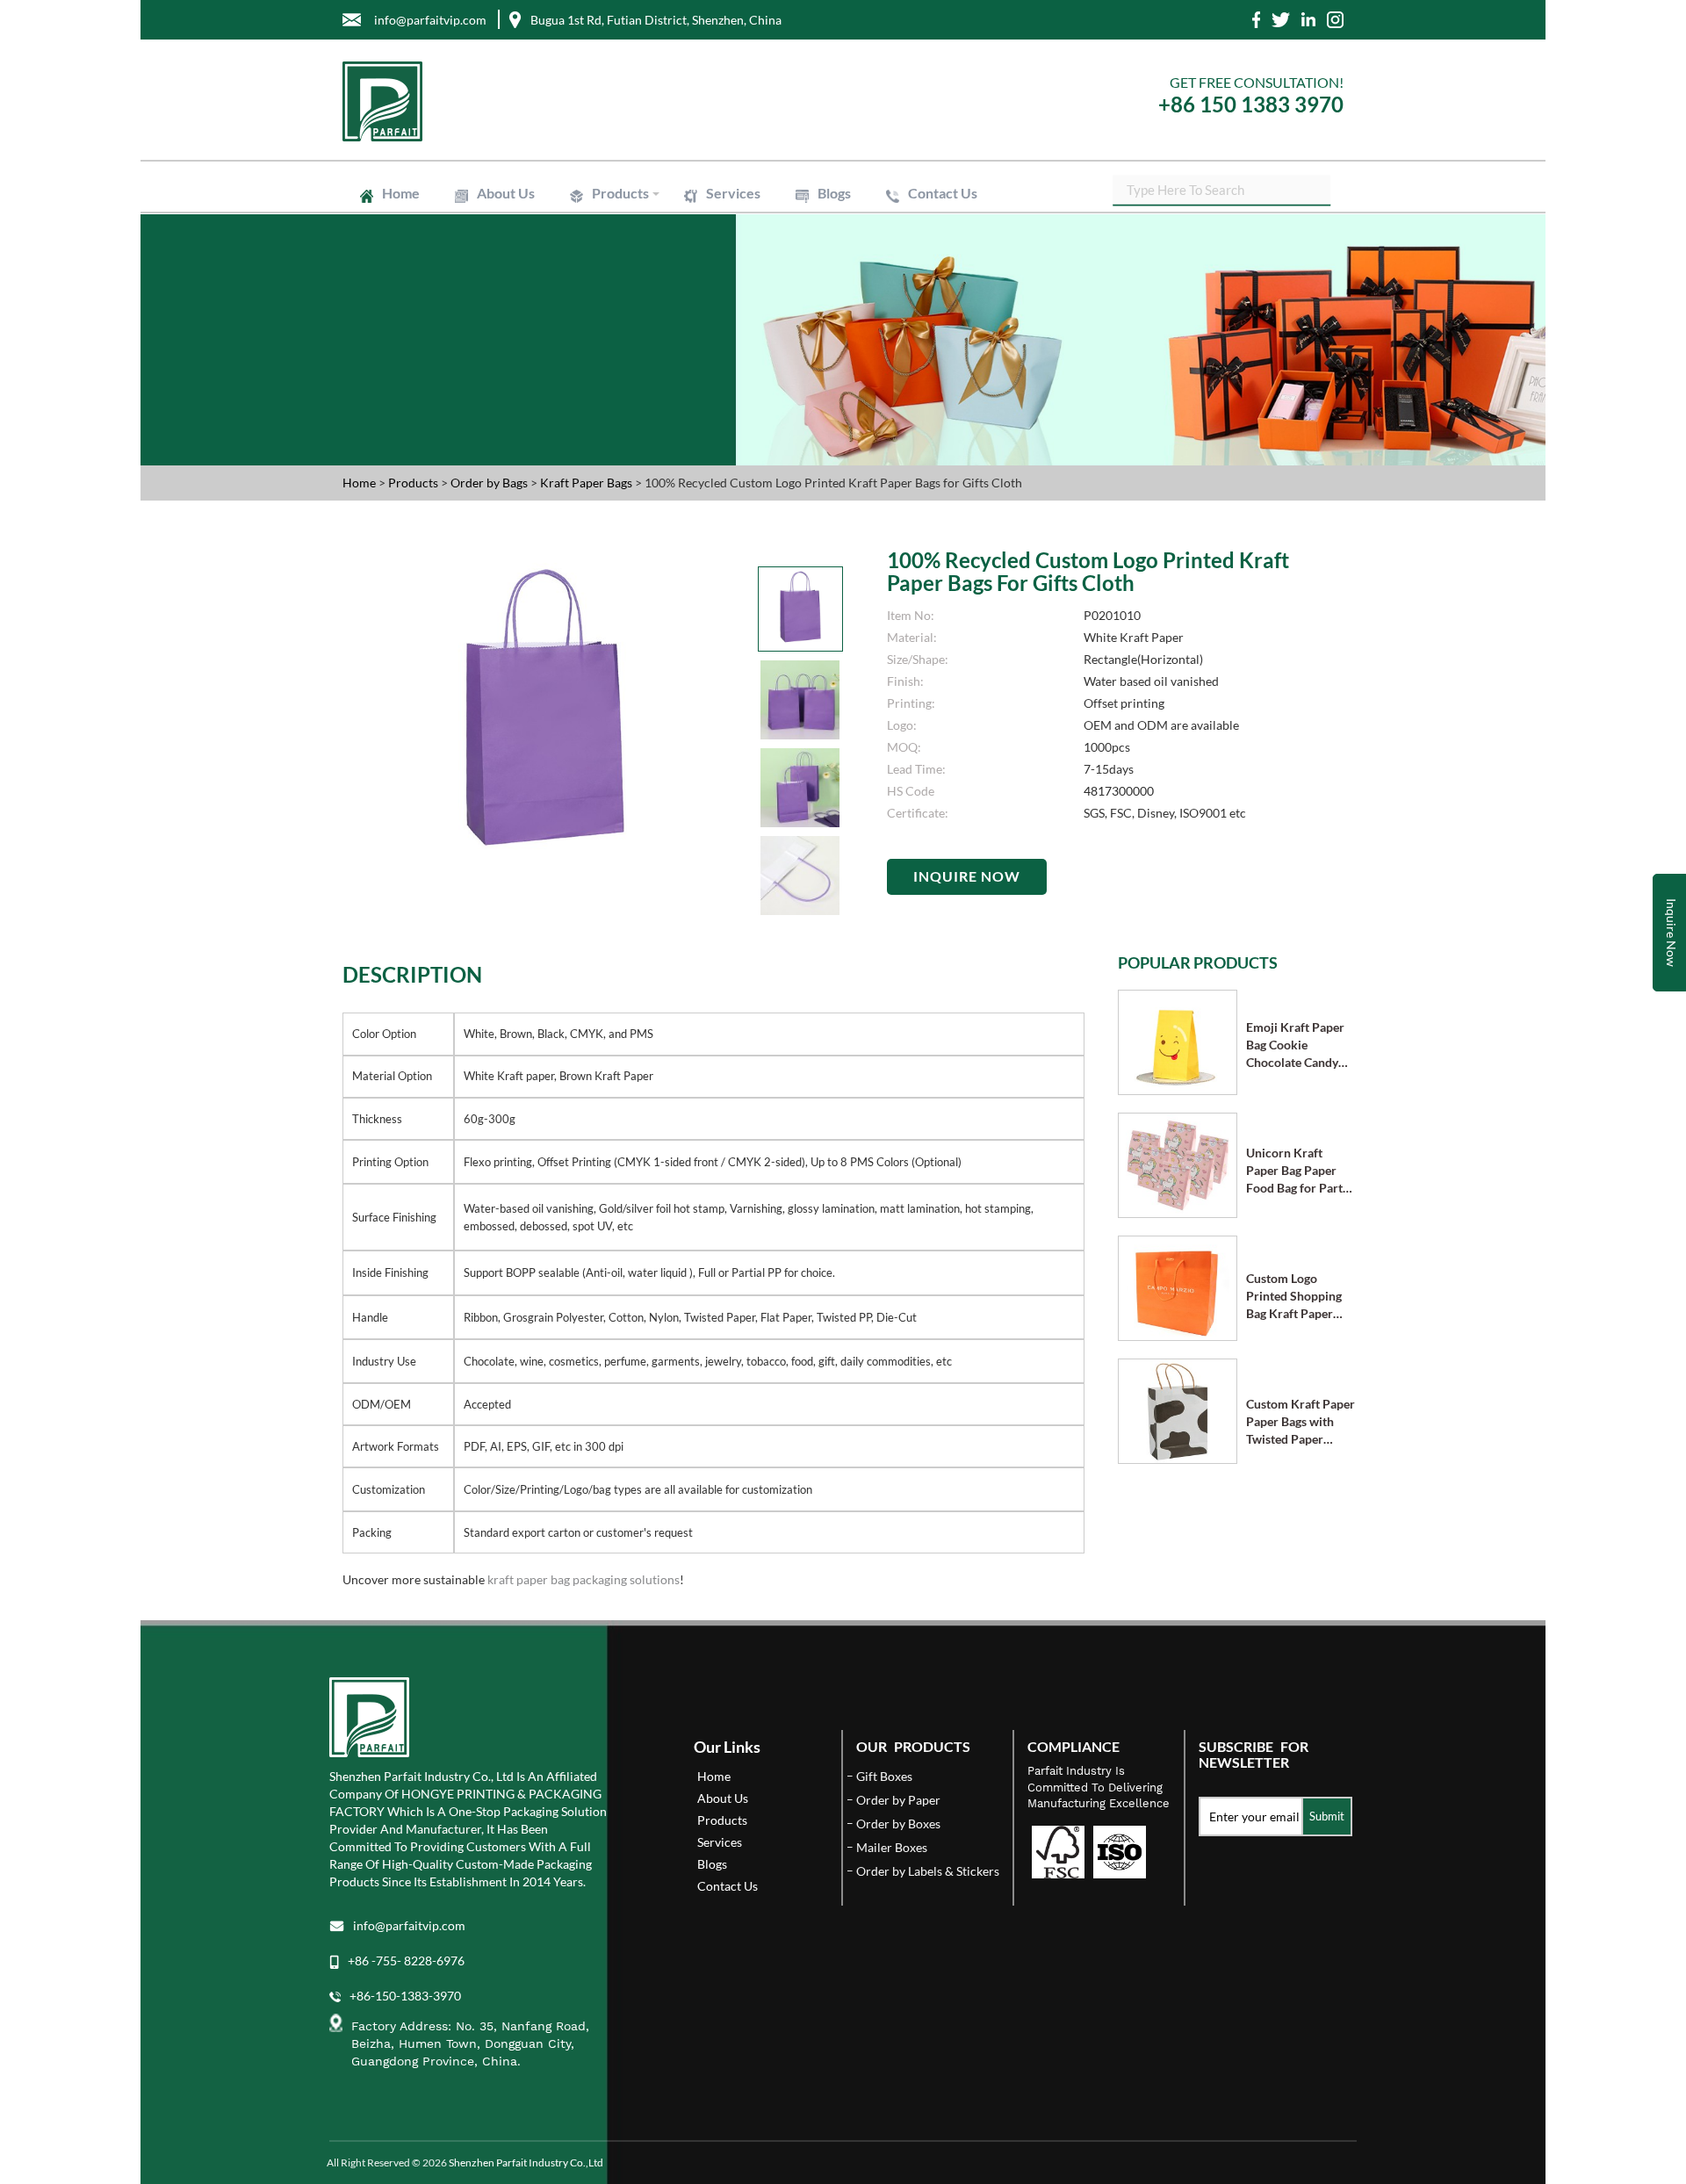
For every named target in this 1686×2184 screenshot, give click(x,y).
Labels (606, 358)
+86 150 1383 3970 (1251, 104)
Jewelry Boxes (624, 239)
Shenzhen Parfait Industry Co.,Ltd (526, 2162)
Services (733, 193)
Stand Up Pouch (629, 302)
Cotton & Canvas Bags (816, 317)
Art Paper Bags (800, 278)
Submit (1327, 1816)
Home (401, 193)
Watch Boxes (796, 246)
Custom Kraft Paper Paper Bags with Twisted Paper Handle (1301, 1422)
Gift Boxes (616, 223)
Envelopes (616, 286)
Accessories (793, 262)
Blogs (834, 193)
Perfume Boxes (800, 231)
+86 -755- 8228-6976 (406, 1961)
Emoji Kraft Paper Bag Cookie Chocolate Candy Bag (1295, 1045)
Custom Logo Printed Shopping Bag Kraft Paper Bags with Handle (1294, 1297)
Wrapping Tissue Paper (645, 334)
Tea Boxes (615, 254)
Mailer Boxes (622, 262)
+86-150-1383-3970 (405, 1996)
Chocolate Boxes (630, 246)
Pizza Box (788, 254)
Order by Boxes (898, 1824)
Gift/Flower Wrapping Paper (831, 334)
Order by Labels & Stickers (928, 1871)
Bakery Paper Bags (808, 286)
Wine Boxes (793, 223)
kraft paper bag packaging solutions (584, 1579)
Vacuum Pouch (800, 302)
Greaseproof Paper (636, 342)
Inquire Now (967, 876)
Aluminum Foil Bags (811, 294)
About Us (506, 193)
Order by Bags (490, 483)
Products (620, 193)
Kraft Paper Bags (630, 278)
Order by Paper (898, 1800)
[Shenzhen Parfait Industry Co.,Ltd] (586, 101)
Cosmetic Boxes (628, 231)
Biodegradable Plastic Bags (827, 309)
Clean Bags (617, 294)
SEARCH (1317, 188)
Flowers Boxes (799, 239)
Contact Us (943, 193)
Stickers (784, 358)
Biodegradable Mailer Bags (653, 309)
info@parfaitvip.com (409, 1925)
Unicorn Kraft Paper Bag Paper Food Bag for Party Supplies (1297, 1171)
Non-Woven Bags (632, 317)
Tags (602, 366)
